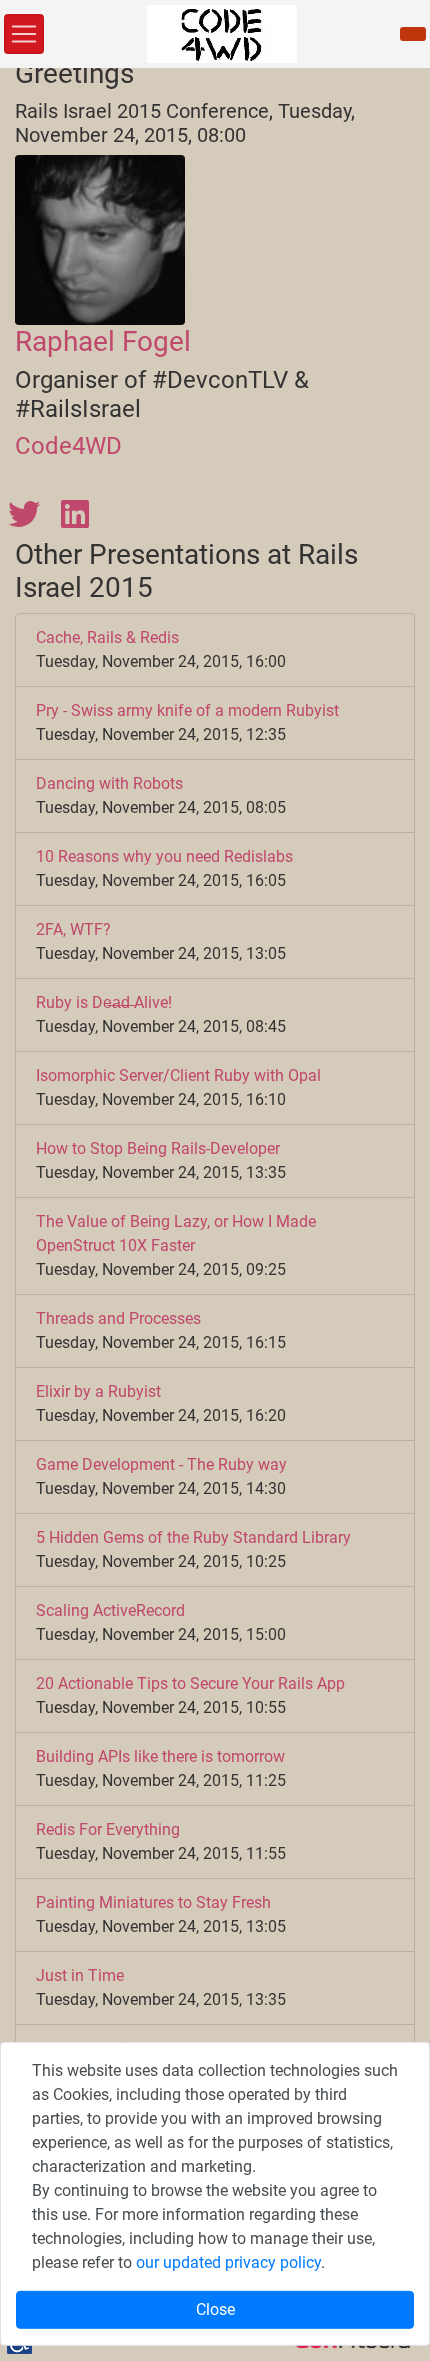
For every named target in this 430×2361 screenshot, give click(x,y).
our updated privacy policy (228, 2262)
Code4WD (68, 446)
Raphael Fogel (103, 341)
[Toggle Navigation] (24, 34)
